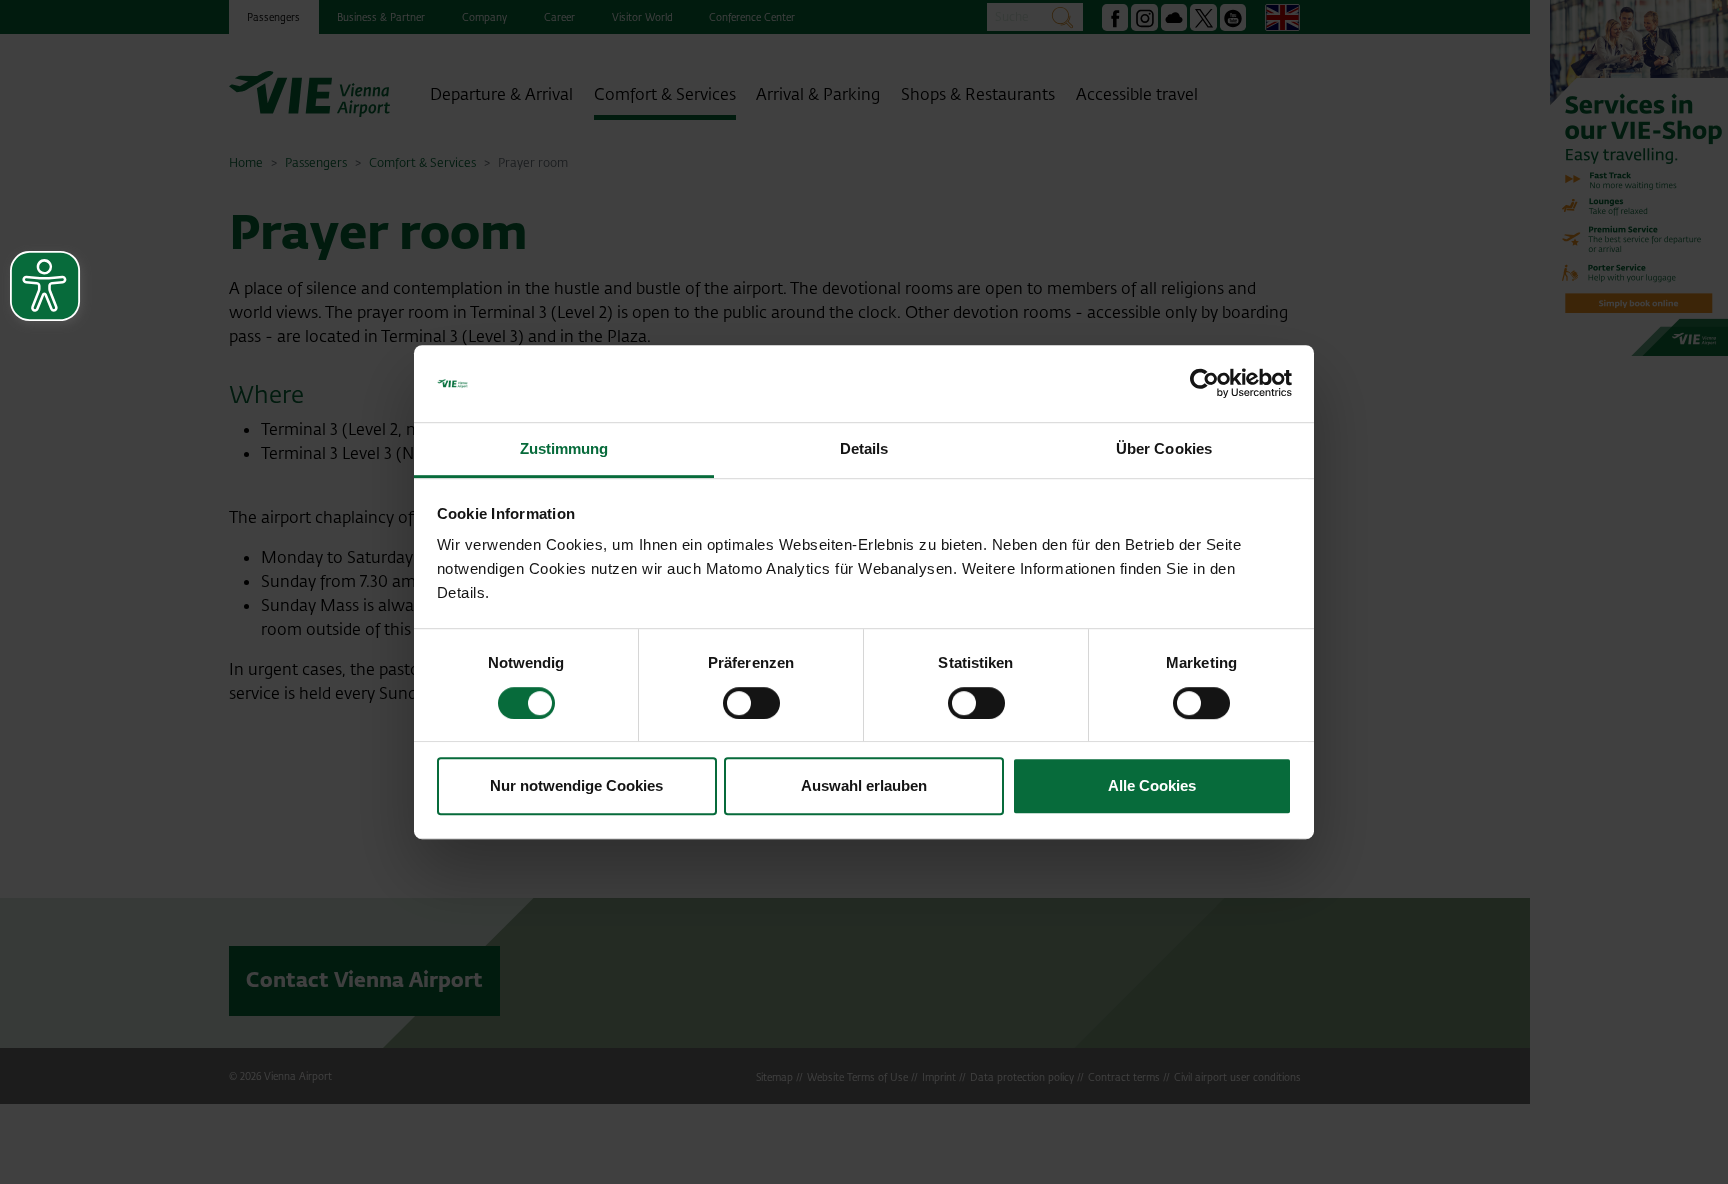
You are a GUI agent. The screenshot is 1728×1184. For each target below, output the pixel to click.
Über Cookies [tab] (1164, 448)
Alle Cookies (1152, 785)
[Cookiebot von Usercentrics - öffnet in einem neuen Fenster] (1204, 384)
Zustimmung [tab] (564, 448)
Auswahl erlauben (864, 785)
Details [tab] (864, 448)
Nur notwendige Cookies (576, 785)
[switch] (751, 703)
